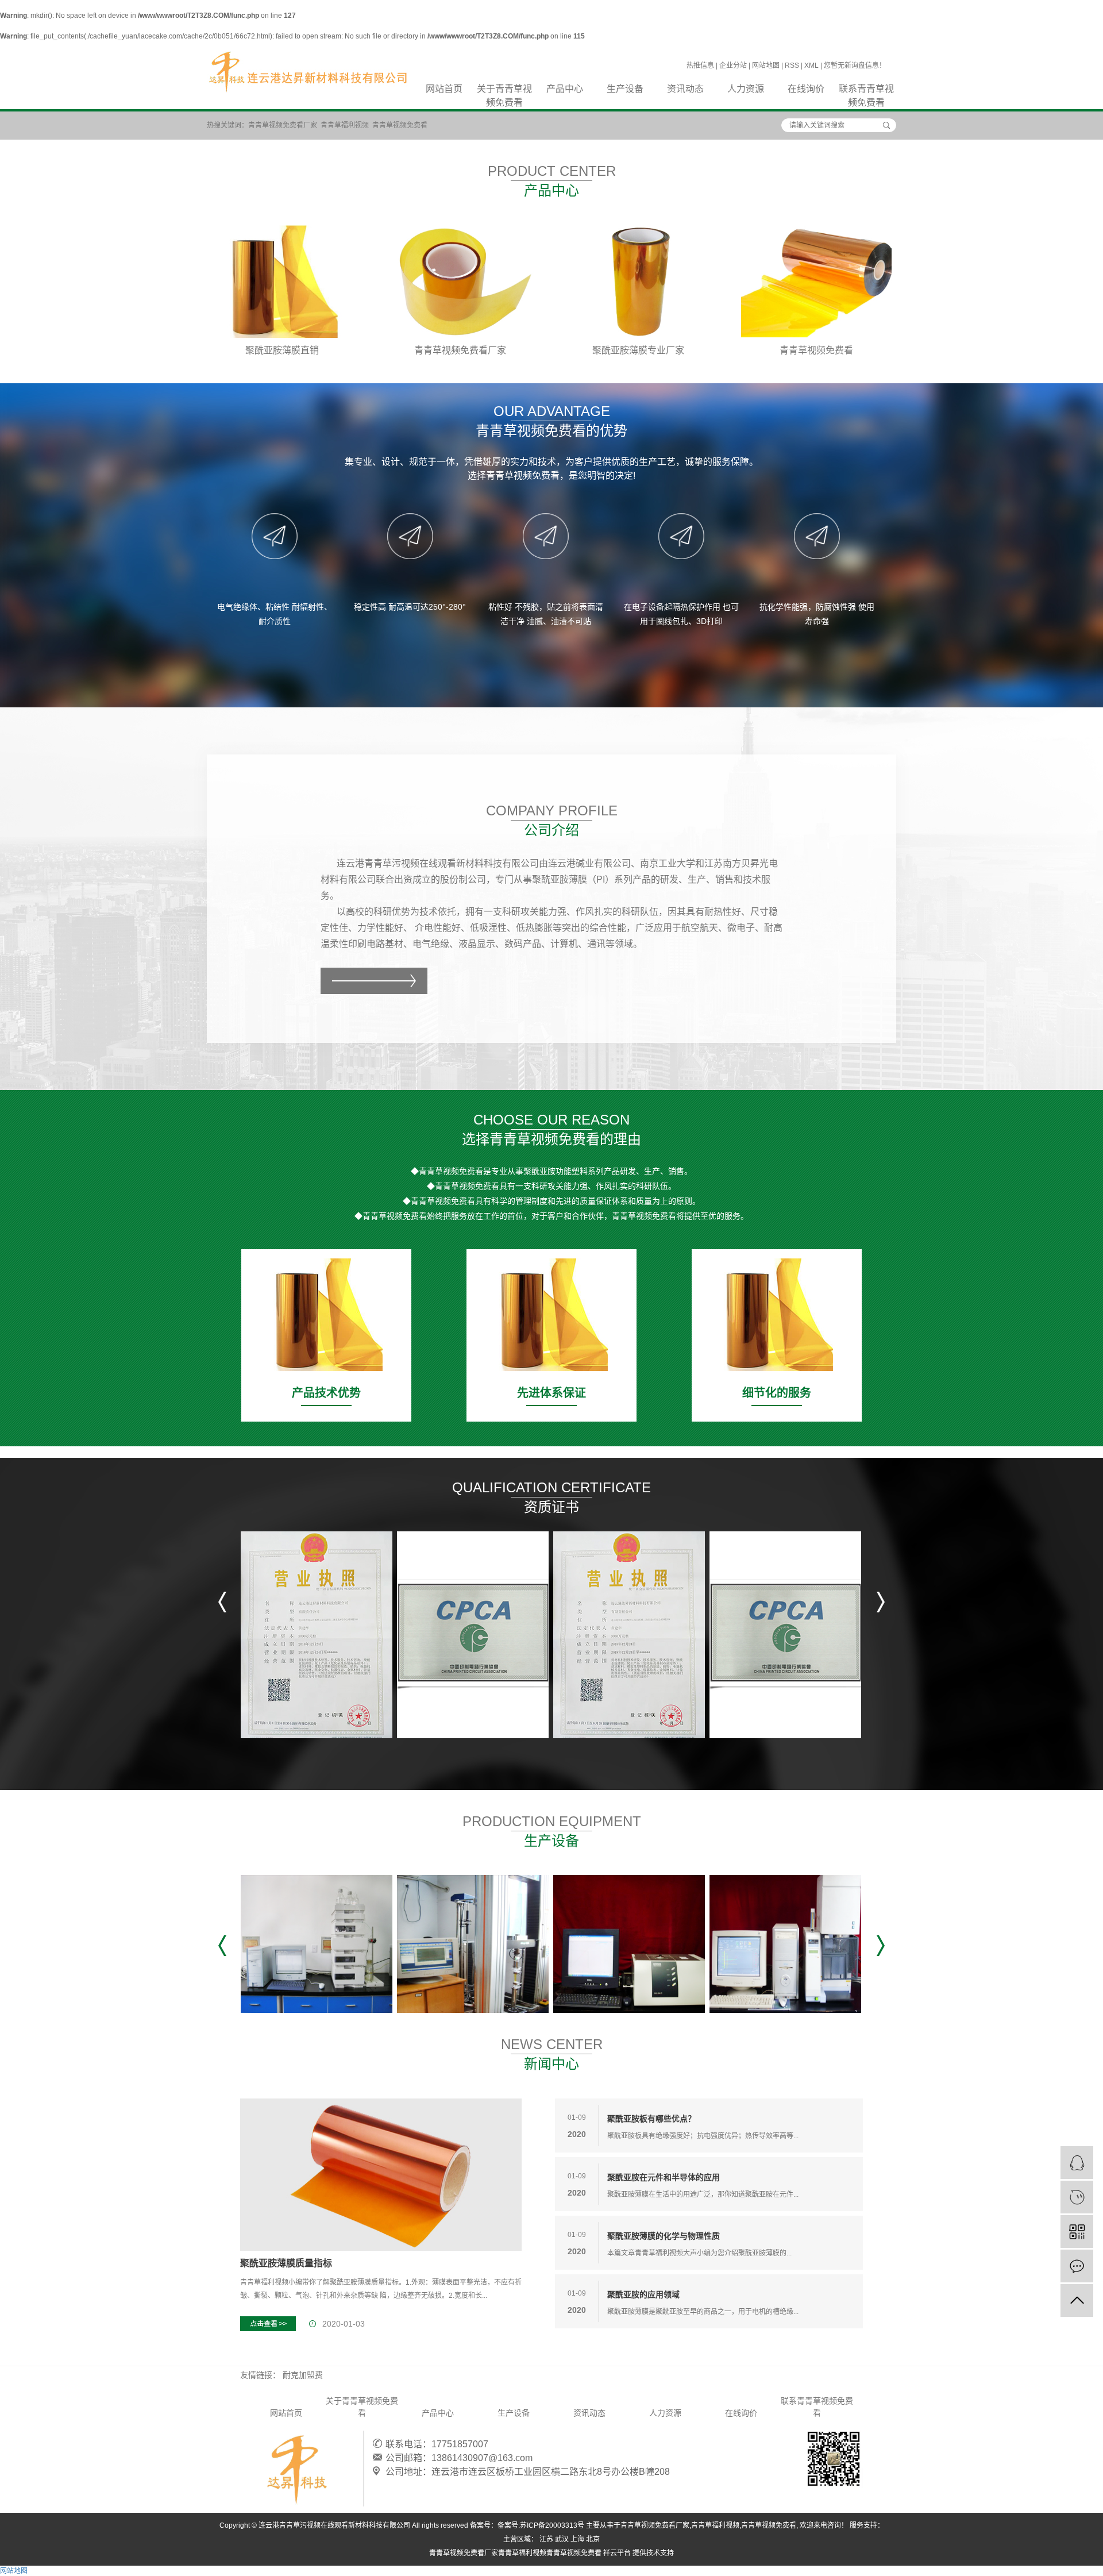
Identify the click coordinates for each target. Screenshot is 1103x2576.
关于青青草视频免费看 (504, 90)
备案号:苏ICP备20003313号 (541, 2525)
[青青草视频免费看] (816, 282)
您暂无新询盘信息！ (855, 66)
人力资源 (746, 89)
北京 (593, 2539)
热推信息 (700, 66)
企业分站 (733, 66)
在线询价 (806, 89)
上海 (577, 2539)
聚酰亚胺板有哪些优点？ (651, 2119)
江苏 (546, 2539)
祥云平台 (617, 2553)
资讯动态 (685, 89)
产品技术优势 (326, 1393)
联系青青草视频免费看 (866, 90)
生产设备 (625, 89)
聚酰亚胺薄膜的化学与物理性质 (664, 2236)
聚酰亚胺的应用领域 (643, 2294)
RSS (792, 66)
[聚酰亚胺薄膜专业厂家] (638, 282)
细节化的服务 (777, 1393)
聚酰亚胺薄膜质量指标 (286, 2263)
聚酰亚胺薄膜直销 (282, 350)
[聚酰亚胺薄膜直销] (282, 282)
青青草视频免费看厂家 (283, 125)
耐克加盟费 (303, 2375)
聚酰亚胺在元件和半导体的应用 (664, 2177)
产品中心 (565, 89)
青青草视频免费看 (400, 125)
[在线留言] (1077, 2266)
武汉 (562, 2539)
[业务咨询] (1077, 2163)
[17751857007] (1077, 2197)
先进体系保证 (551, 1393)
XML (811, 66)
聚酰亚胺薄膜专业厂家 (638, 350)
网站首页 (444, 89)
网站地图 (766, 66)
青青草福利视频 (345, 125)
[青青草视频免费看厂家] (460, 282)
